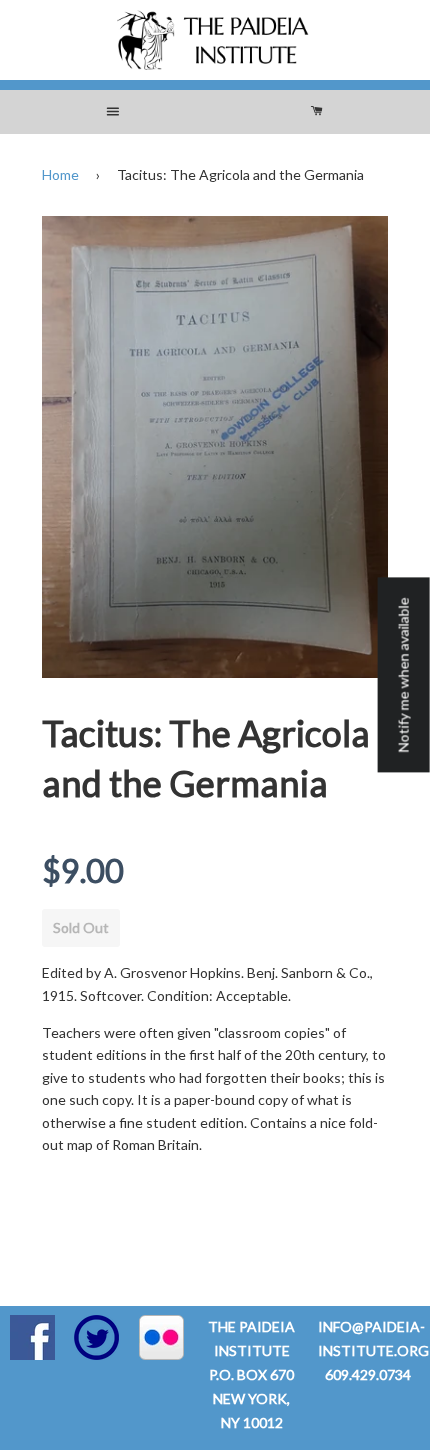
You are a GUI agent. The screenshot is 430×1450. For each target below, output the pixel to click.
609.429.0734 (368, 1374)
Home (60, 174)
